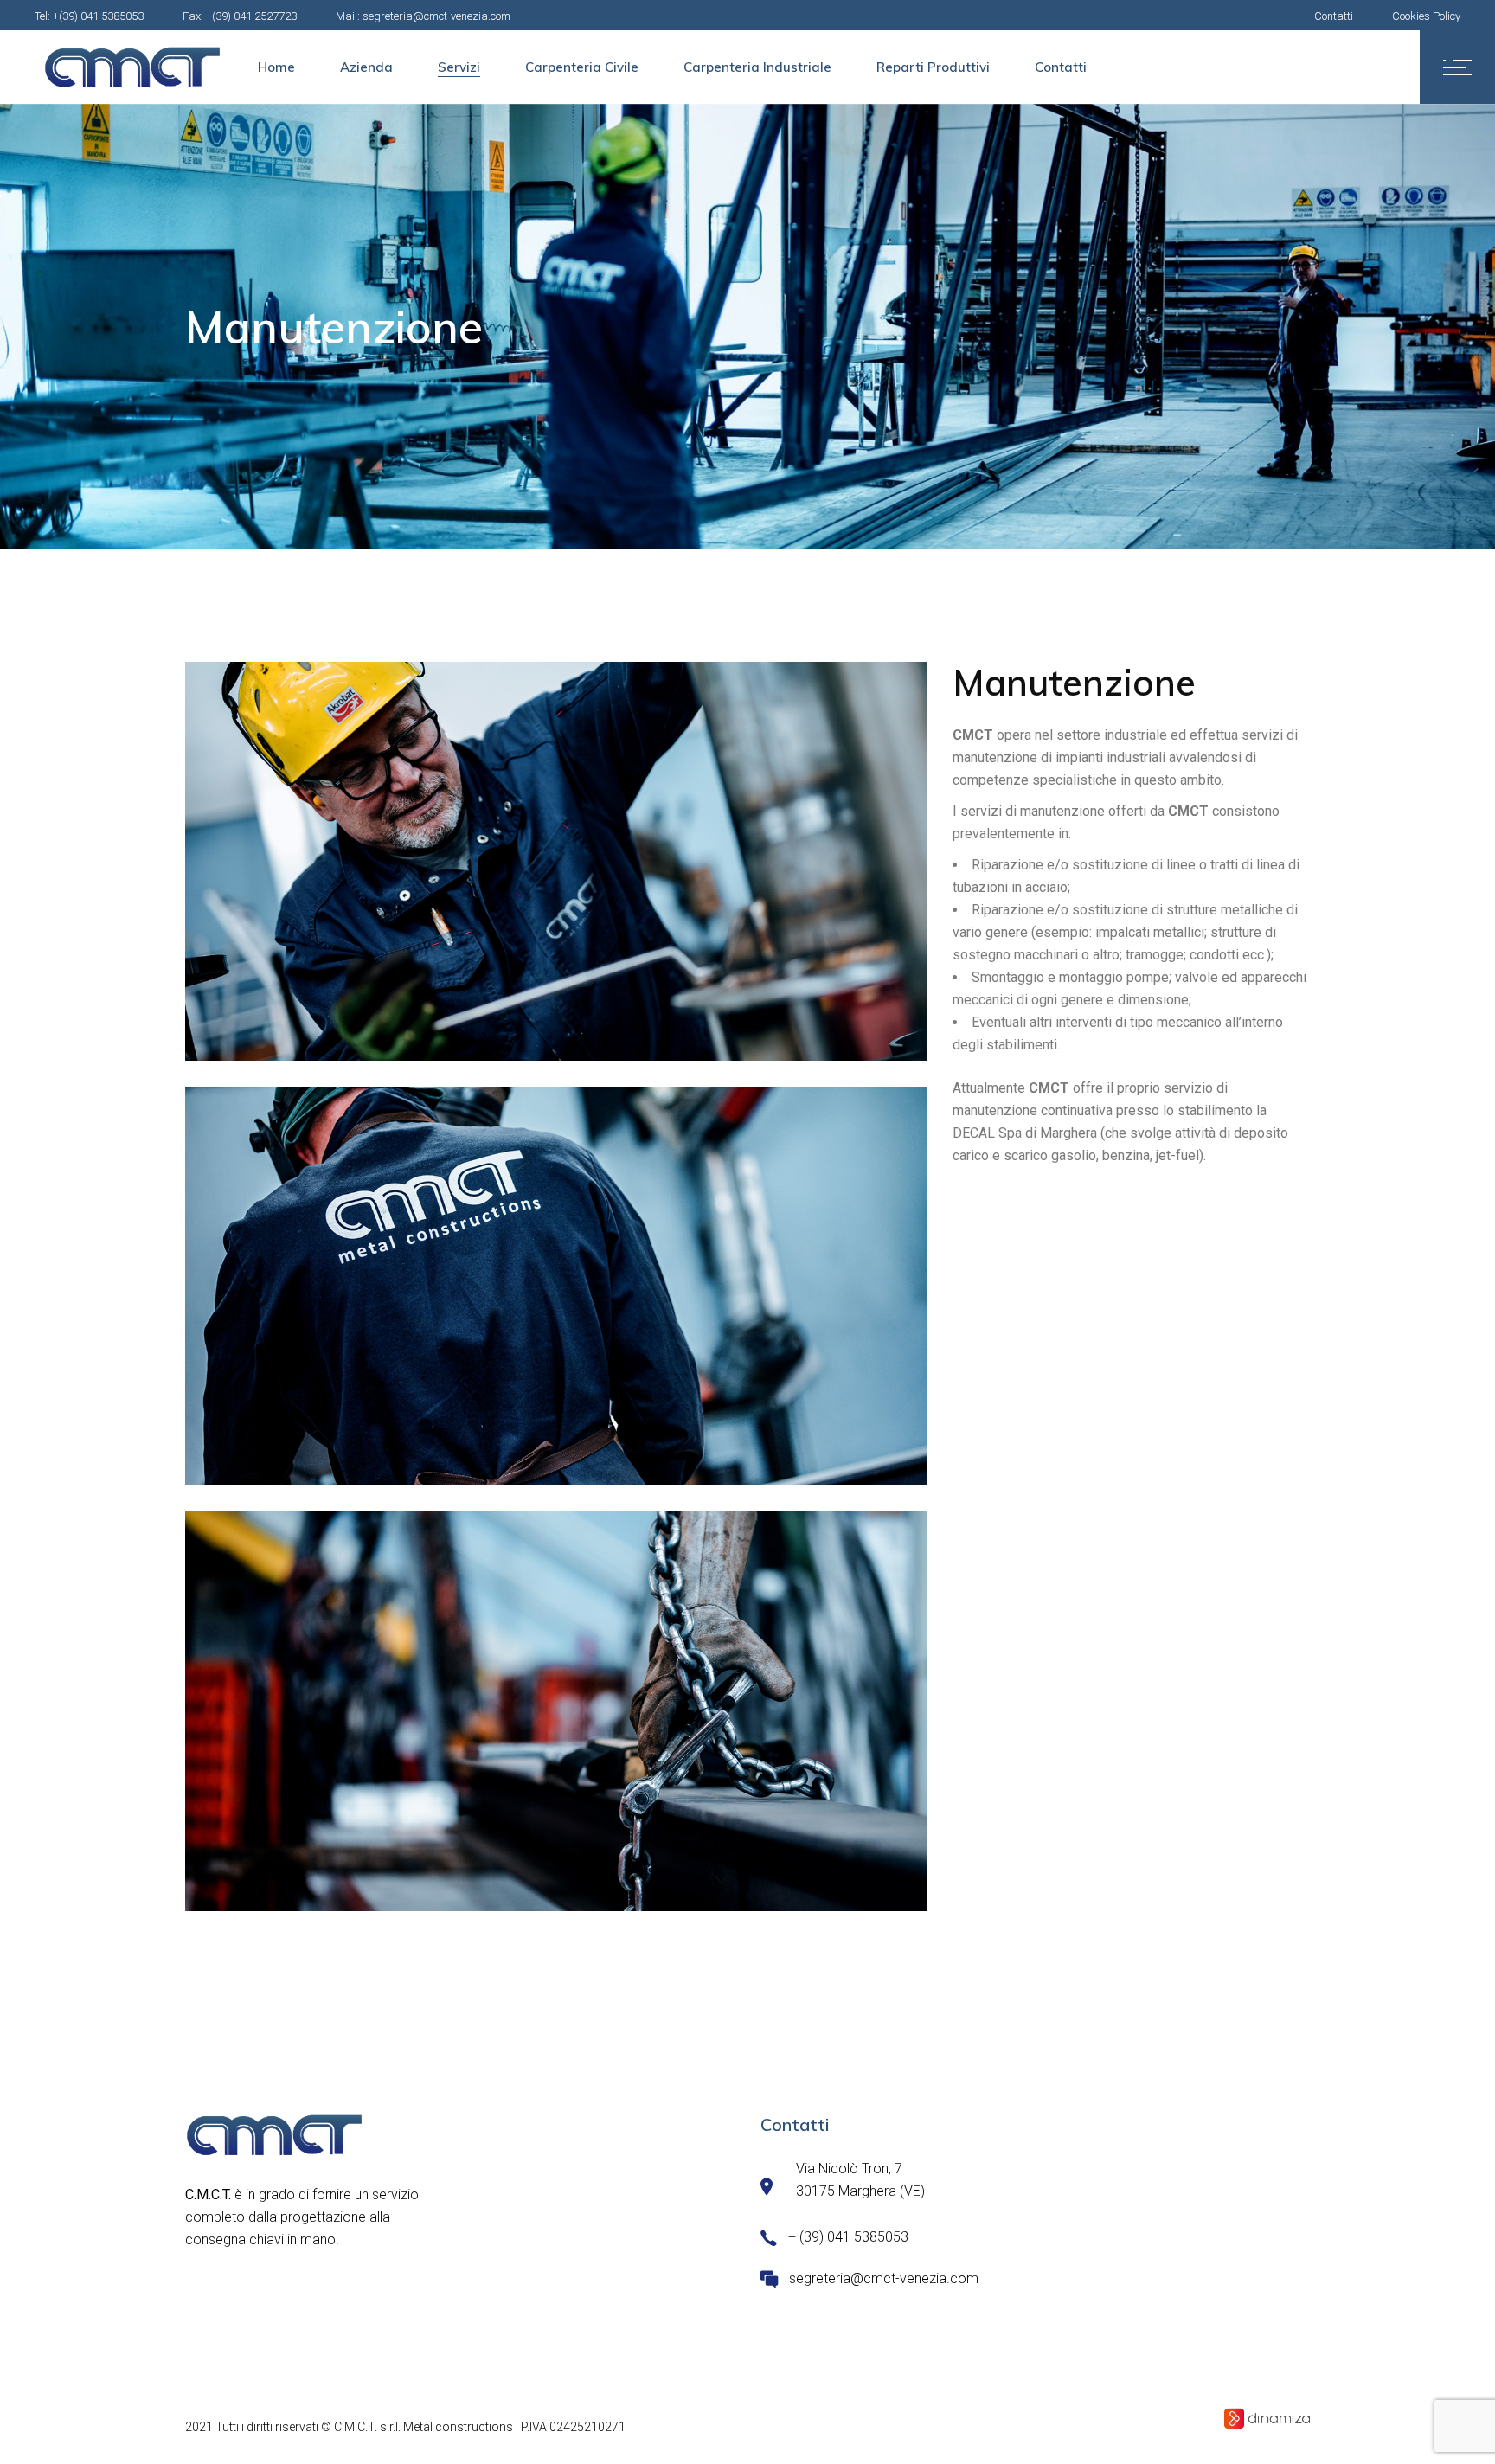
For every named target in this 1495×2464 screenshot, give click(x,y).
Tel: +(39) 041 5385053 (89, 16)
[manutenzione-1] (556, 1286)
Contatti (1334, 16)
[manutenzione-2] (556, 1711)
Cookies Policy (1426, 16)
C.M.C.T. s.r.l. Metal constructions (423, 2427)
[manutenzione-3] (556, 861)
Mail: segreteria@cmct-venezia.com (423, 16)
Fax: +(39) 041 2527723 (240, 16)
